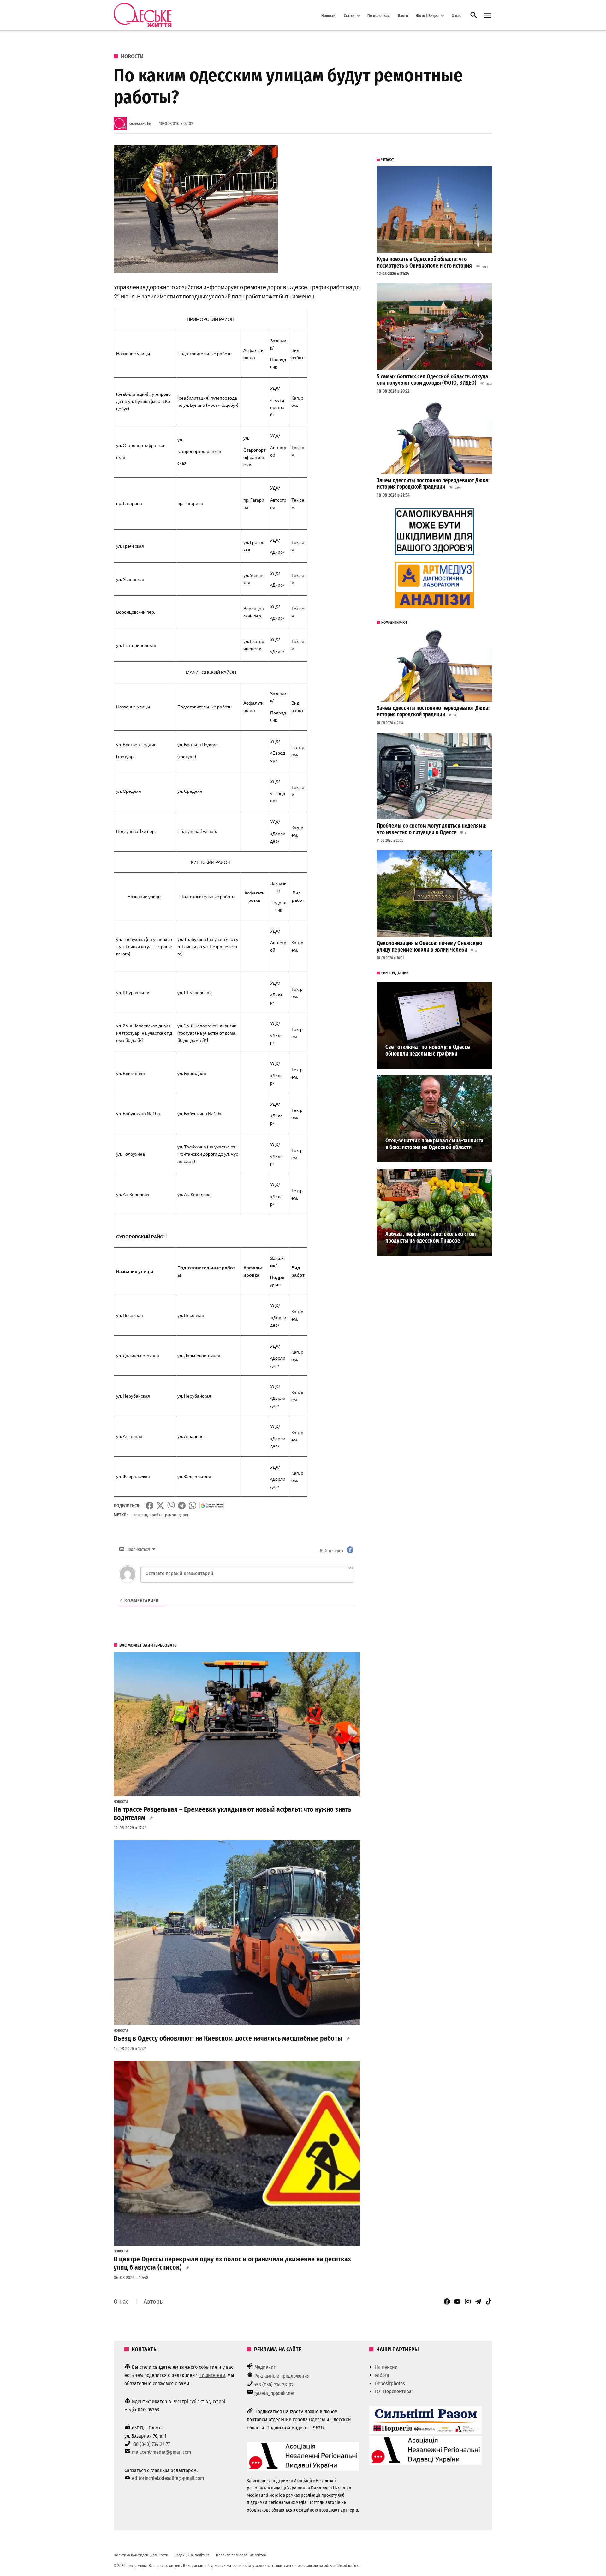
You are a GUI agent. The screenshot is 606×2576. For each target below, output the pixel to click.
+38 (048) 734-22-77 (151, 2444)
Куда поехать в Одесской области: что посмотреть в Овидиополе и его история (424, 262)
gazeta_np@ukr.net (274, 2393)
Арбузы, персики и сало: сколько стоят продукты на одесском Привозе (431, 1237)
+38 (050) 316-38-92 (274, 2385)
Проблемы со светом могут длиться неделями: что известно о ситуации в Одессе (432, 829)
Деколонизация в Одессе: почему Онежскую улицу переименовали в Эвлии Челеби (430, 947)
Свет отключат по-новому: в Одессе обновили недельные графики (428, 1050)
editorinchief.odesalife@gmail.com (168, 2478)
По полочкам (379, 15)
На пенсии (386, 2367)
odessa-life (140, 124)
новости (140, 1515)
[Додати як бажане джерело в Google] (212, 1506)
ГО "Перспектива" (394, 2391)
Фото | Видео (427, 15)
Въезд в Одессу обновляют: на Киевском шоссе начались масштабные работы (228, 2038)
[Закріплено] (487, 15)
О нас (456, 15)
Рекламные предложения (282, 2376)
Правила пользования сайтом (241, 2555)
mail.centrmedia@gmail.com (161, 2452)
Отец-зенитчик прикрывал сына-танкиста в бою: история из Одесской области (434, 1144)
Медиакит (265, 2367)
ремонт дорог (177, 1515)
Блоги (403, 15)
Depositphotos (390, 2383)
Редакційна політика (192, 2555)
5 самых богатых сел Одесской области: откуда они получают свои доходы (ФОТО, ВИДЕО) (433, 380)
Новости (328, 15)
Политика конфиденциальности (141, 2555)
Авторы (154, 2302)
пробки (156, 1515)
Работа (382, 2375)
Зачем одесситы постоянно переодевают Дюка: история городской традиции (433, 484)
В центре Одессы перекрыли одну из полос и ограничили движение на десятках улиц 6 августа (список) (232, 2263)
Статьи (349, 15)
